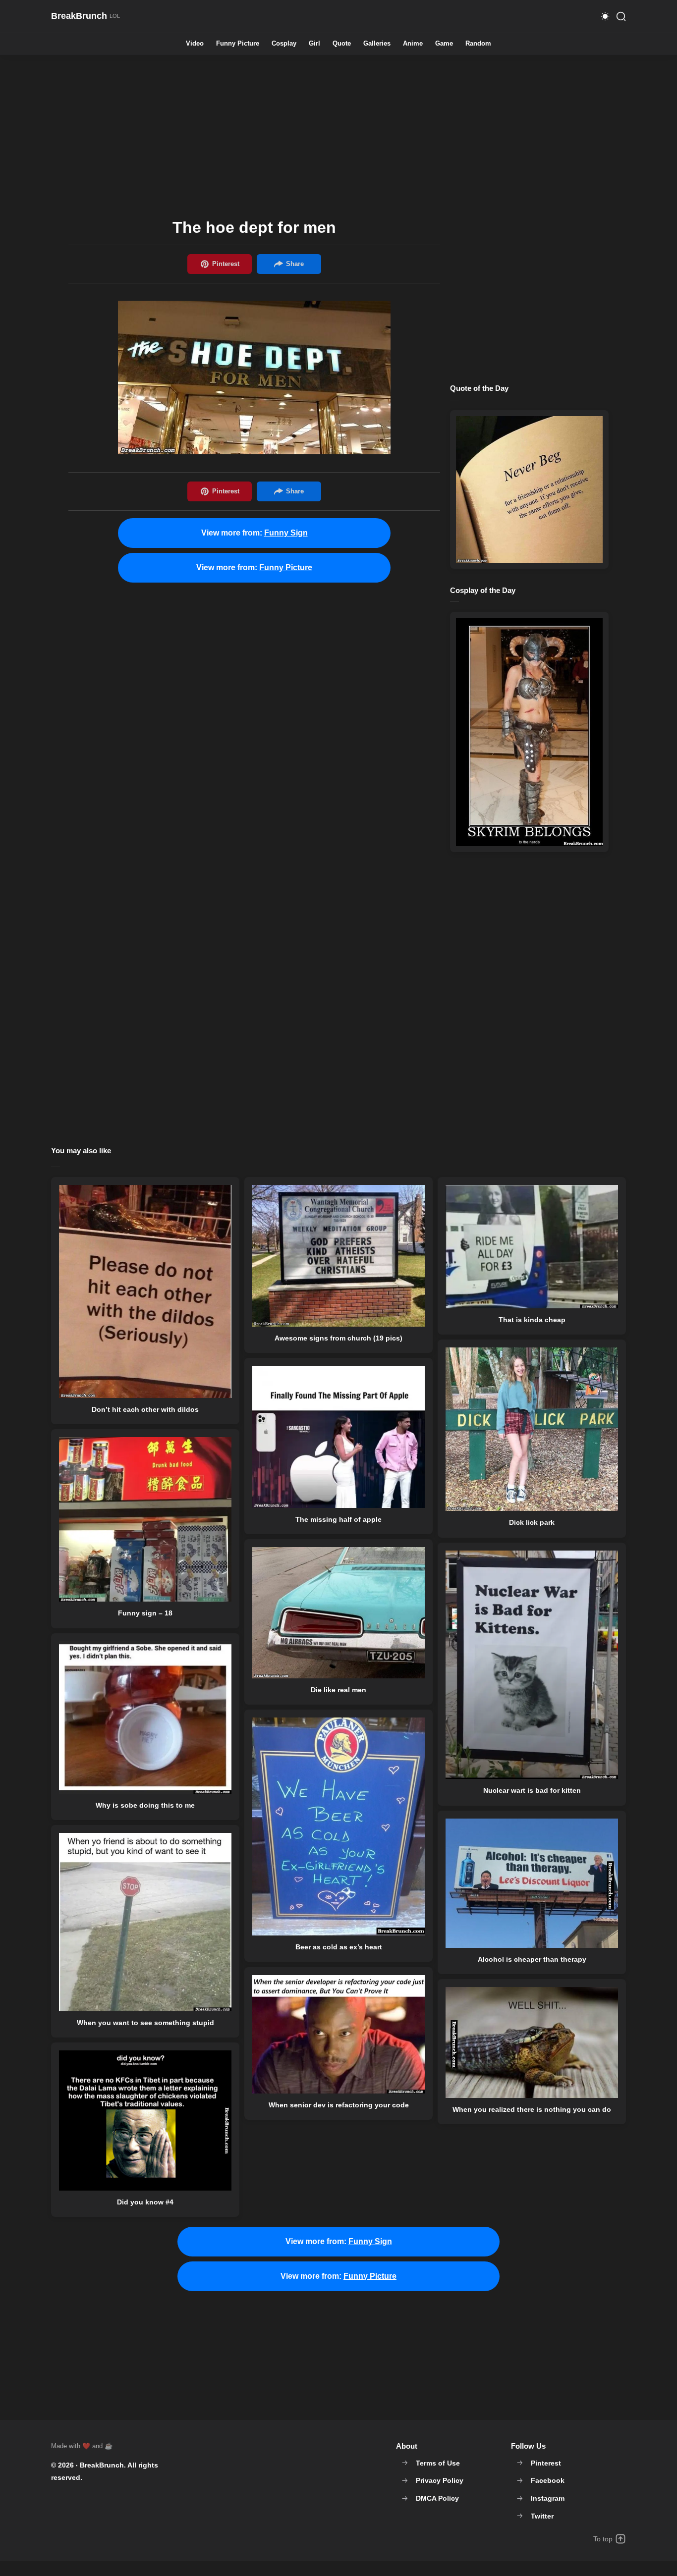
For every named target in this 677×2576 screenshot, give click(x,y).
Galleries (377, 44)
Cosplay (284, 44)
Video (195, 44)
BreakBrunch (102, 2465)
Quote (342, 44)
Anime (413, 44)
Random (478, 44)
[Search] (621, 16)
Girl (314, 44)
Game (444, 44)
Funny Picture (238, 44)
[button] (605, 16)
